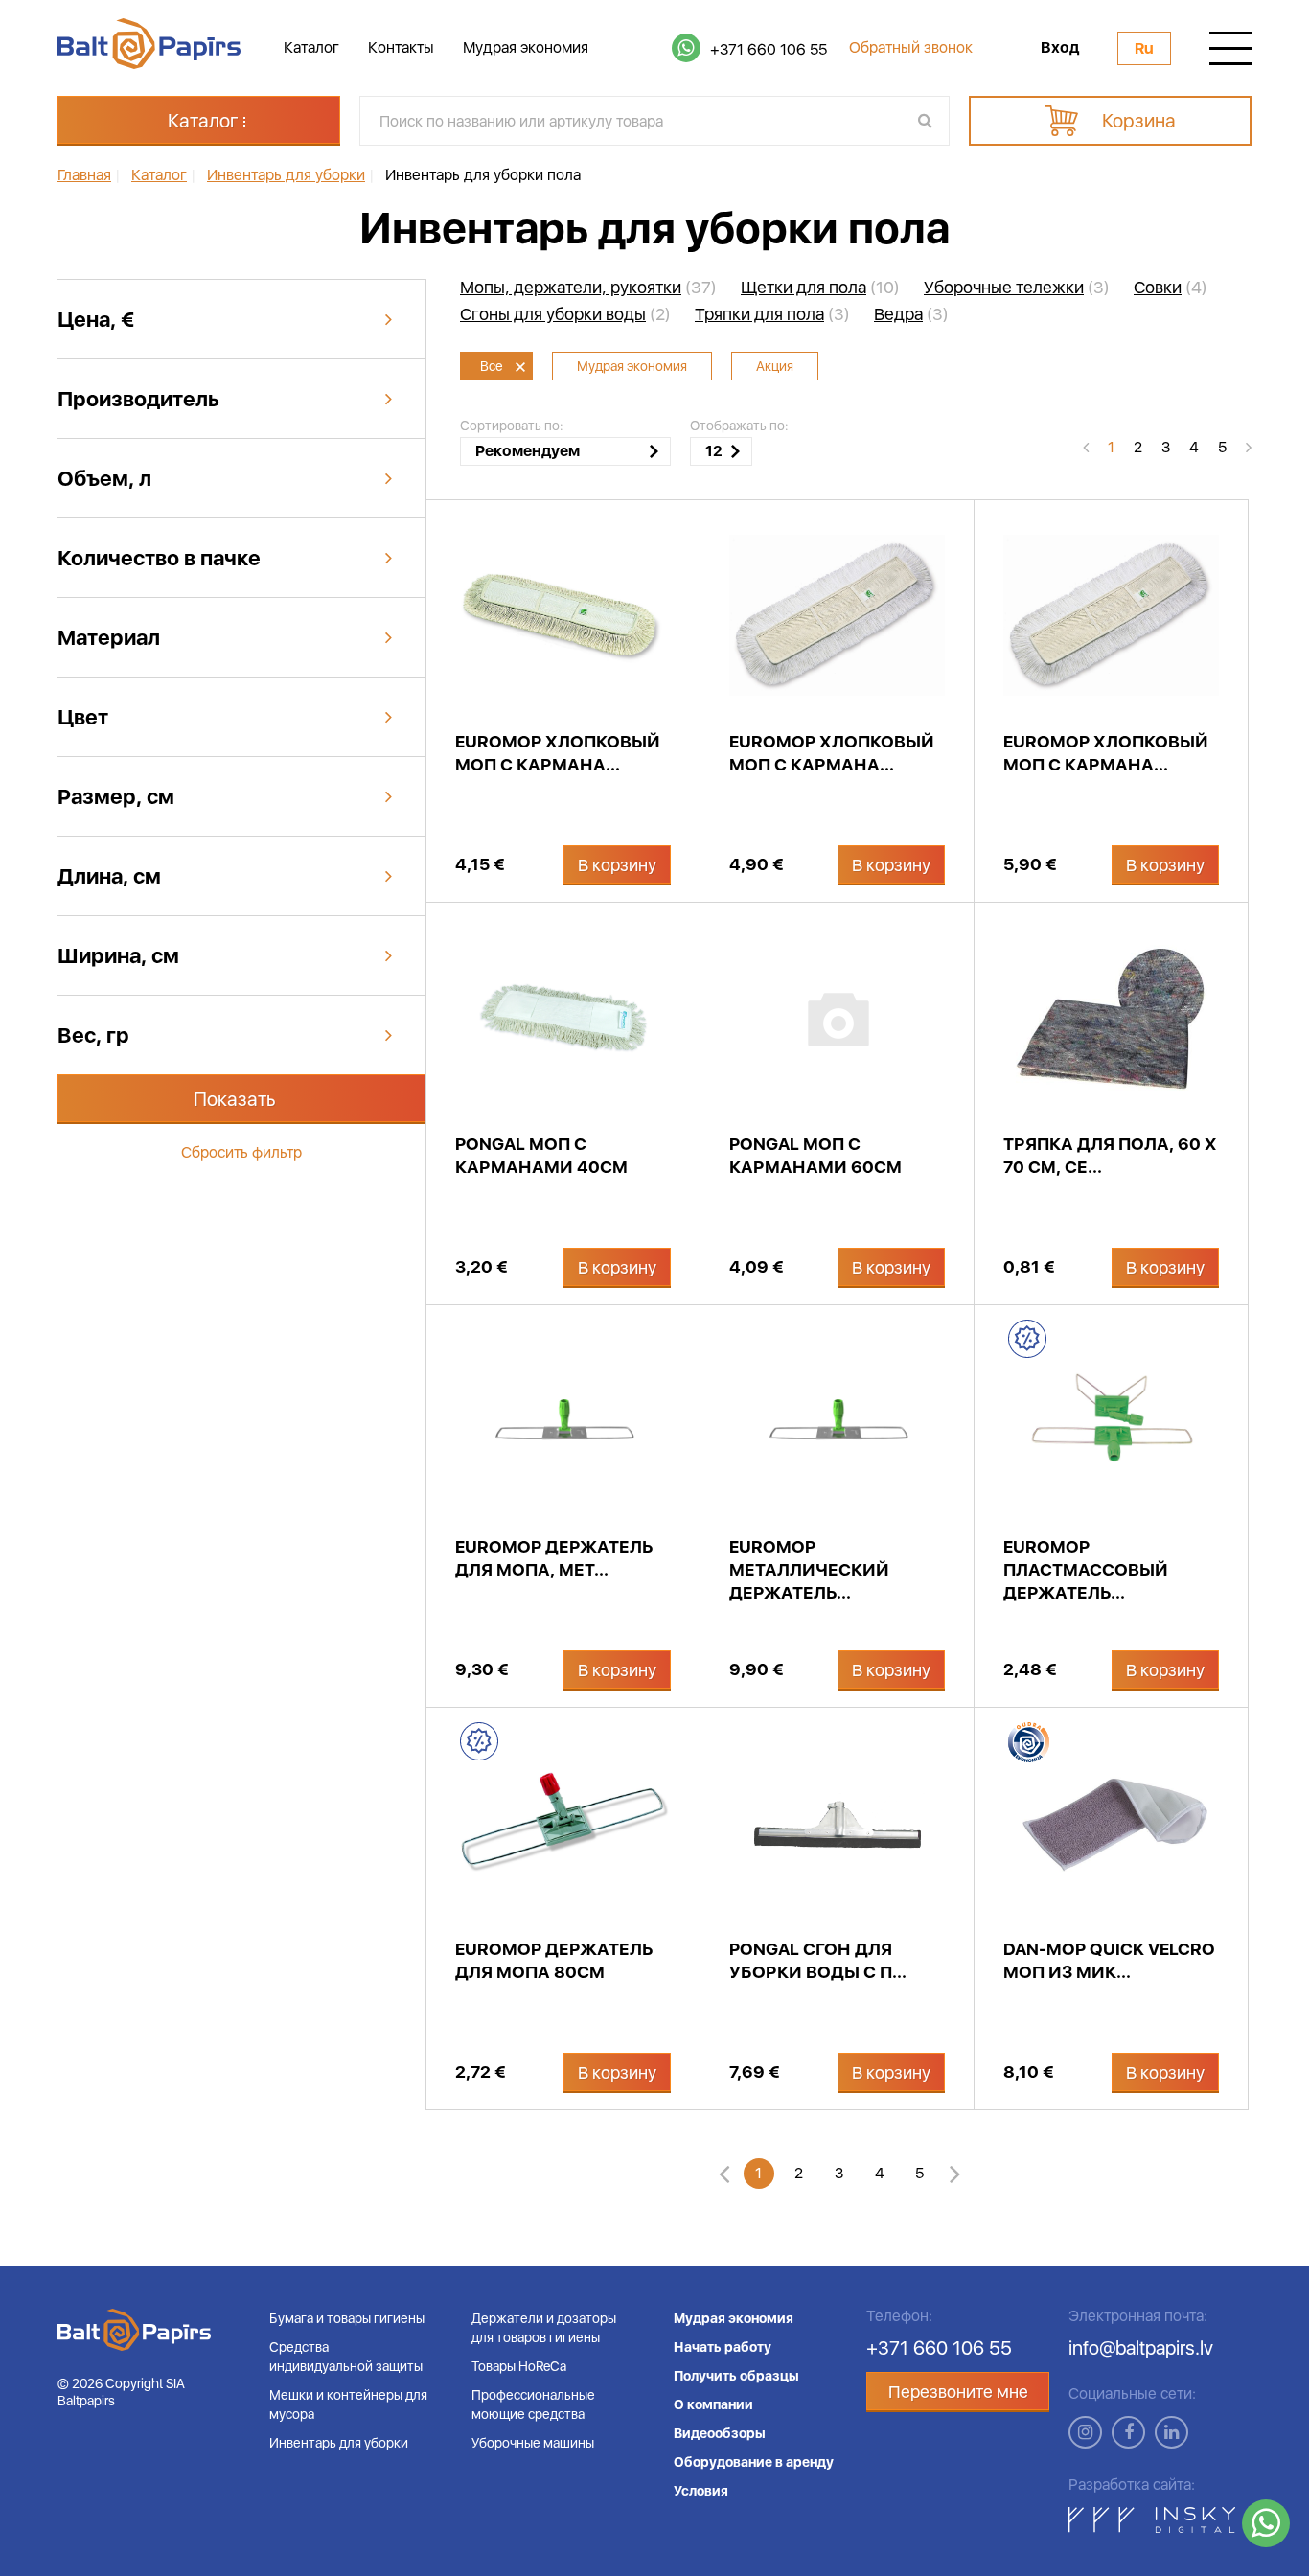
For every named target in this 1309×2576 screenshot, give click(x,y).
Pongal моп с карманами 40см (541, 1155)
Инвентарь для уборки (339, 2443)
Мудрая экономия (526, 47)
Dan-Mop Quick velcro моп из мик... (1109, 1960)
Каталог (311, 47)
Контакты (401, 47)
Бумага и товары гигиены (347, 2318)
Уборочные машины (533, 2443)
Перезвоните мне (958, 2392)
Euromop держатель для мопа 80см (554, 1960)
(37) (588, 287)
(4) (1171, 287)
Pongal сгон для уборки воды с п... (818, 1960)
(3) (1017, 287)
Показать (235, 1099)
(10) (820, 287)
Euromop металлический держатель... (809, 1569)
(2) (565, 314)
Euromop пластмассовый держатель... (1086, 1569)
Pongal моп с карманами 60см (815, 1155)
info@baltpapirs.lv (1141, 2348)
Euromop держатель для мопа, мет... (554, 1558)
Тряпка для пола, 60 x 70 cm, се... (1110, 1155)
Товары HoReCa (519, 2366)
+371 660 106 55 (769, 49)
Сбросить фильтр (241, 1152)
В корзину (617, 865)
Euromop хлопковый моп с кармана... (558, 753)
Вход (1060, 48)
